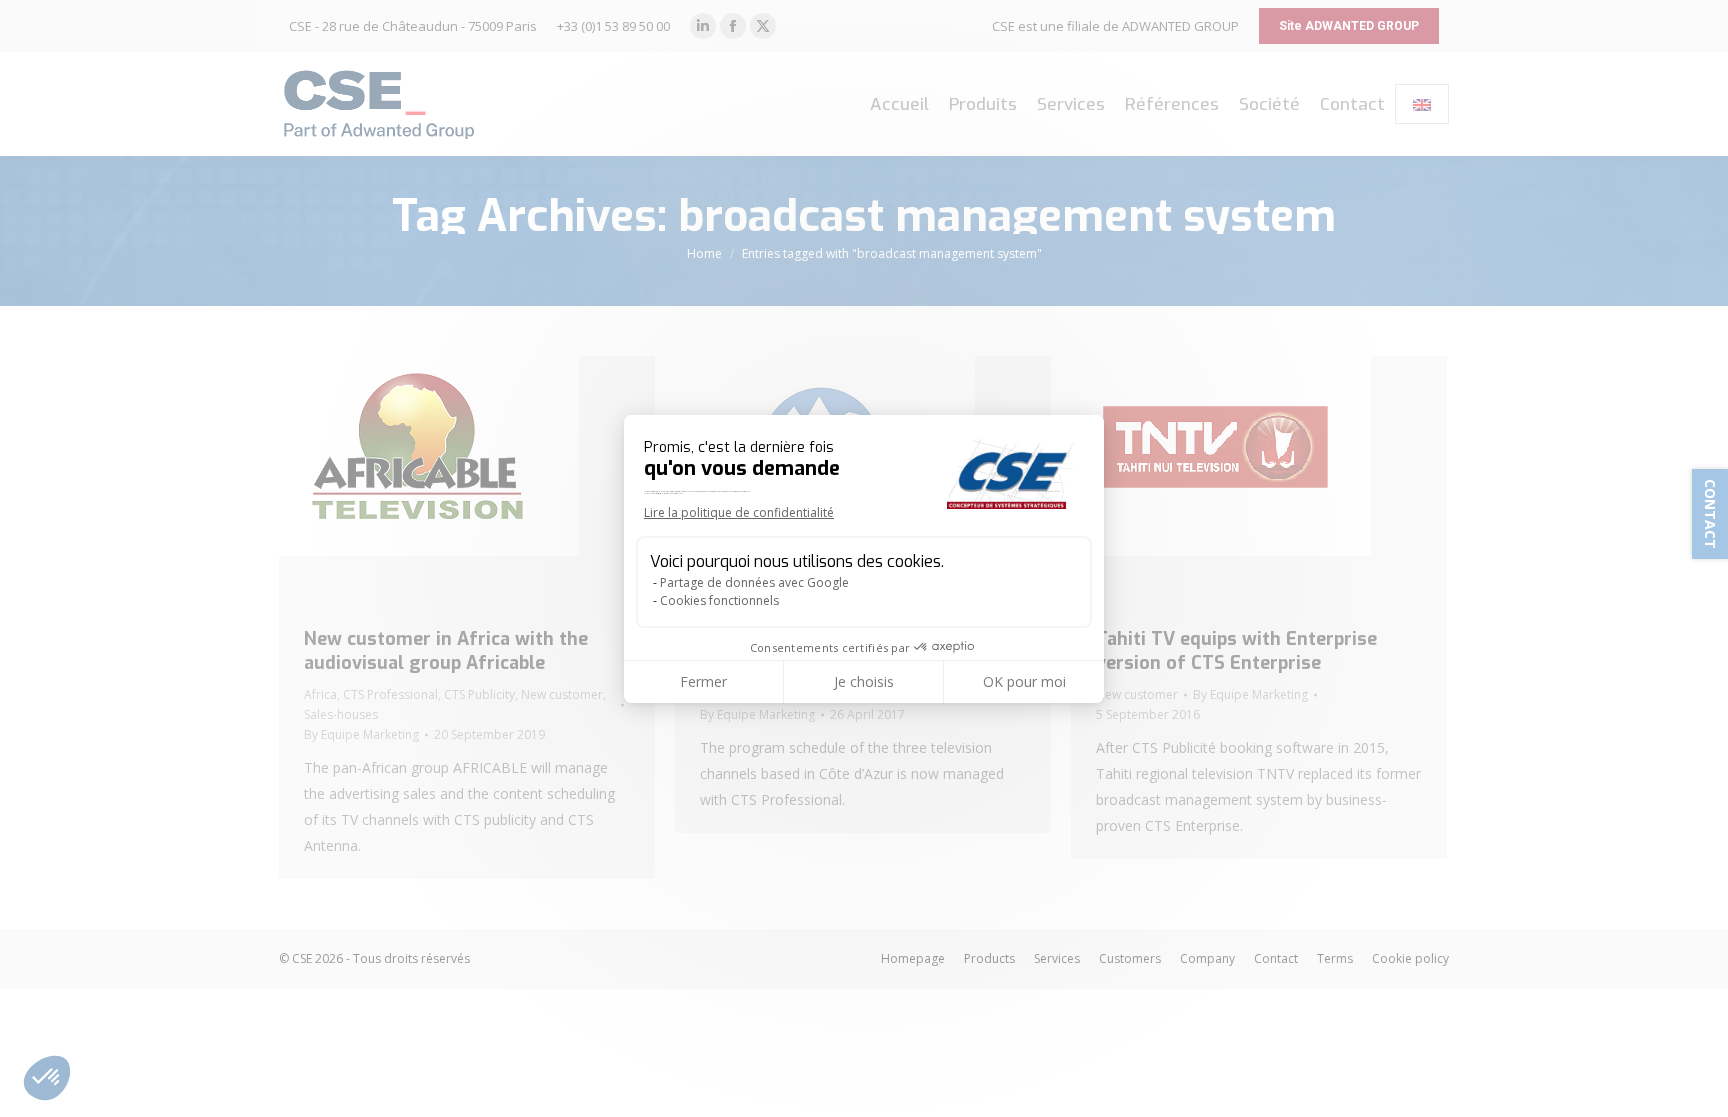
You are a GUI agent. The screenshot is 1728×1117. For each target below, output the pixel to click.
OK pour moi (1024, 681)
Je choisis (864, 681)
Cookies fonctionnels (719, 600)
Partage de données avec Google (754, 582)
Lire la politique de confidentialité (739, 512)
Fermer (703, 681)
